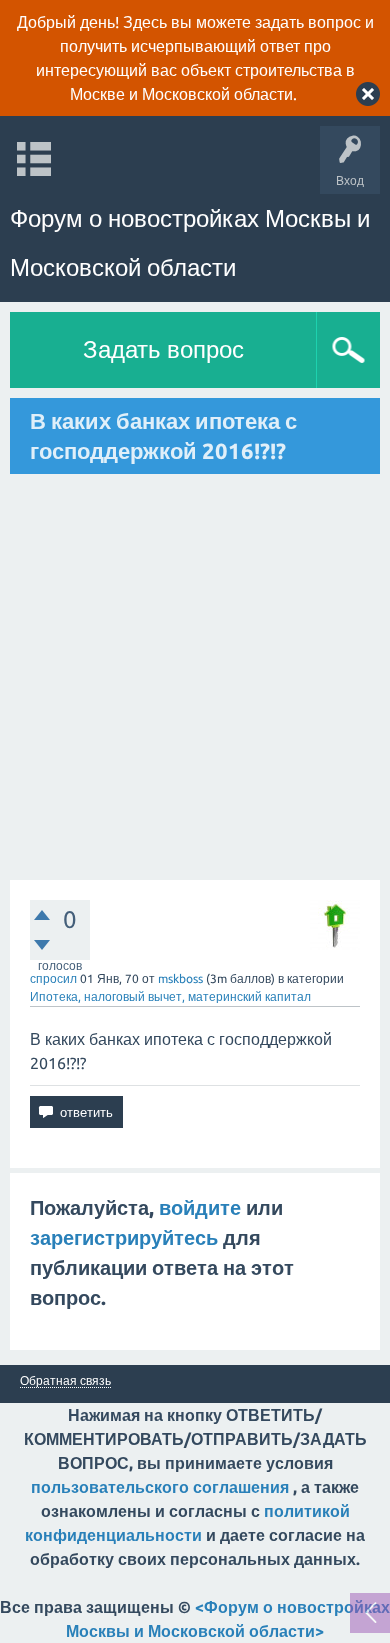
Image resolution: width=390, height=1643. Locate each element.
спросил (53, 978)
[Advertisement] (195, 677)
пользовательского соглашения (160, 1487)
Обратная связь (65, 1381)
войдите (200, 1207)
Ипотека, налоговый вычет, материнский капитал (170, 996)
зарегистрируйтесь (124, 1237)
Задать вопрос (163, 349)
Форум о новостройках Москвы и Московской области (190, 243)
